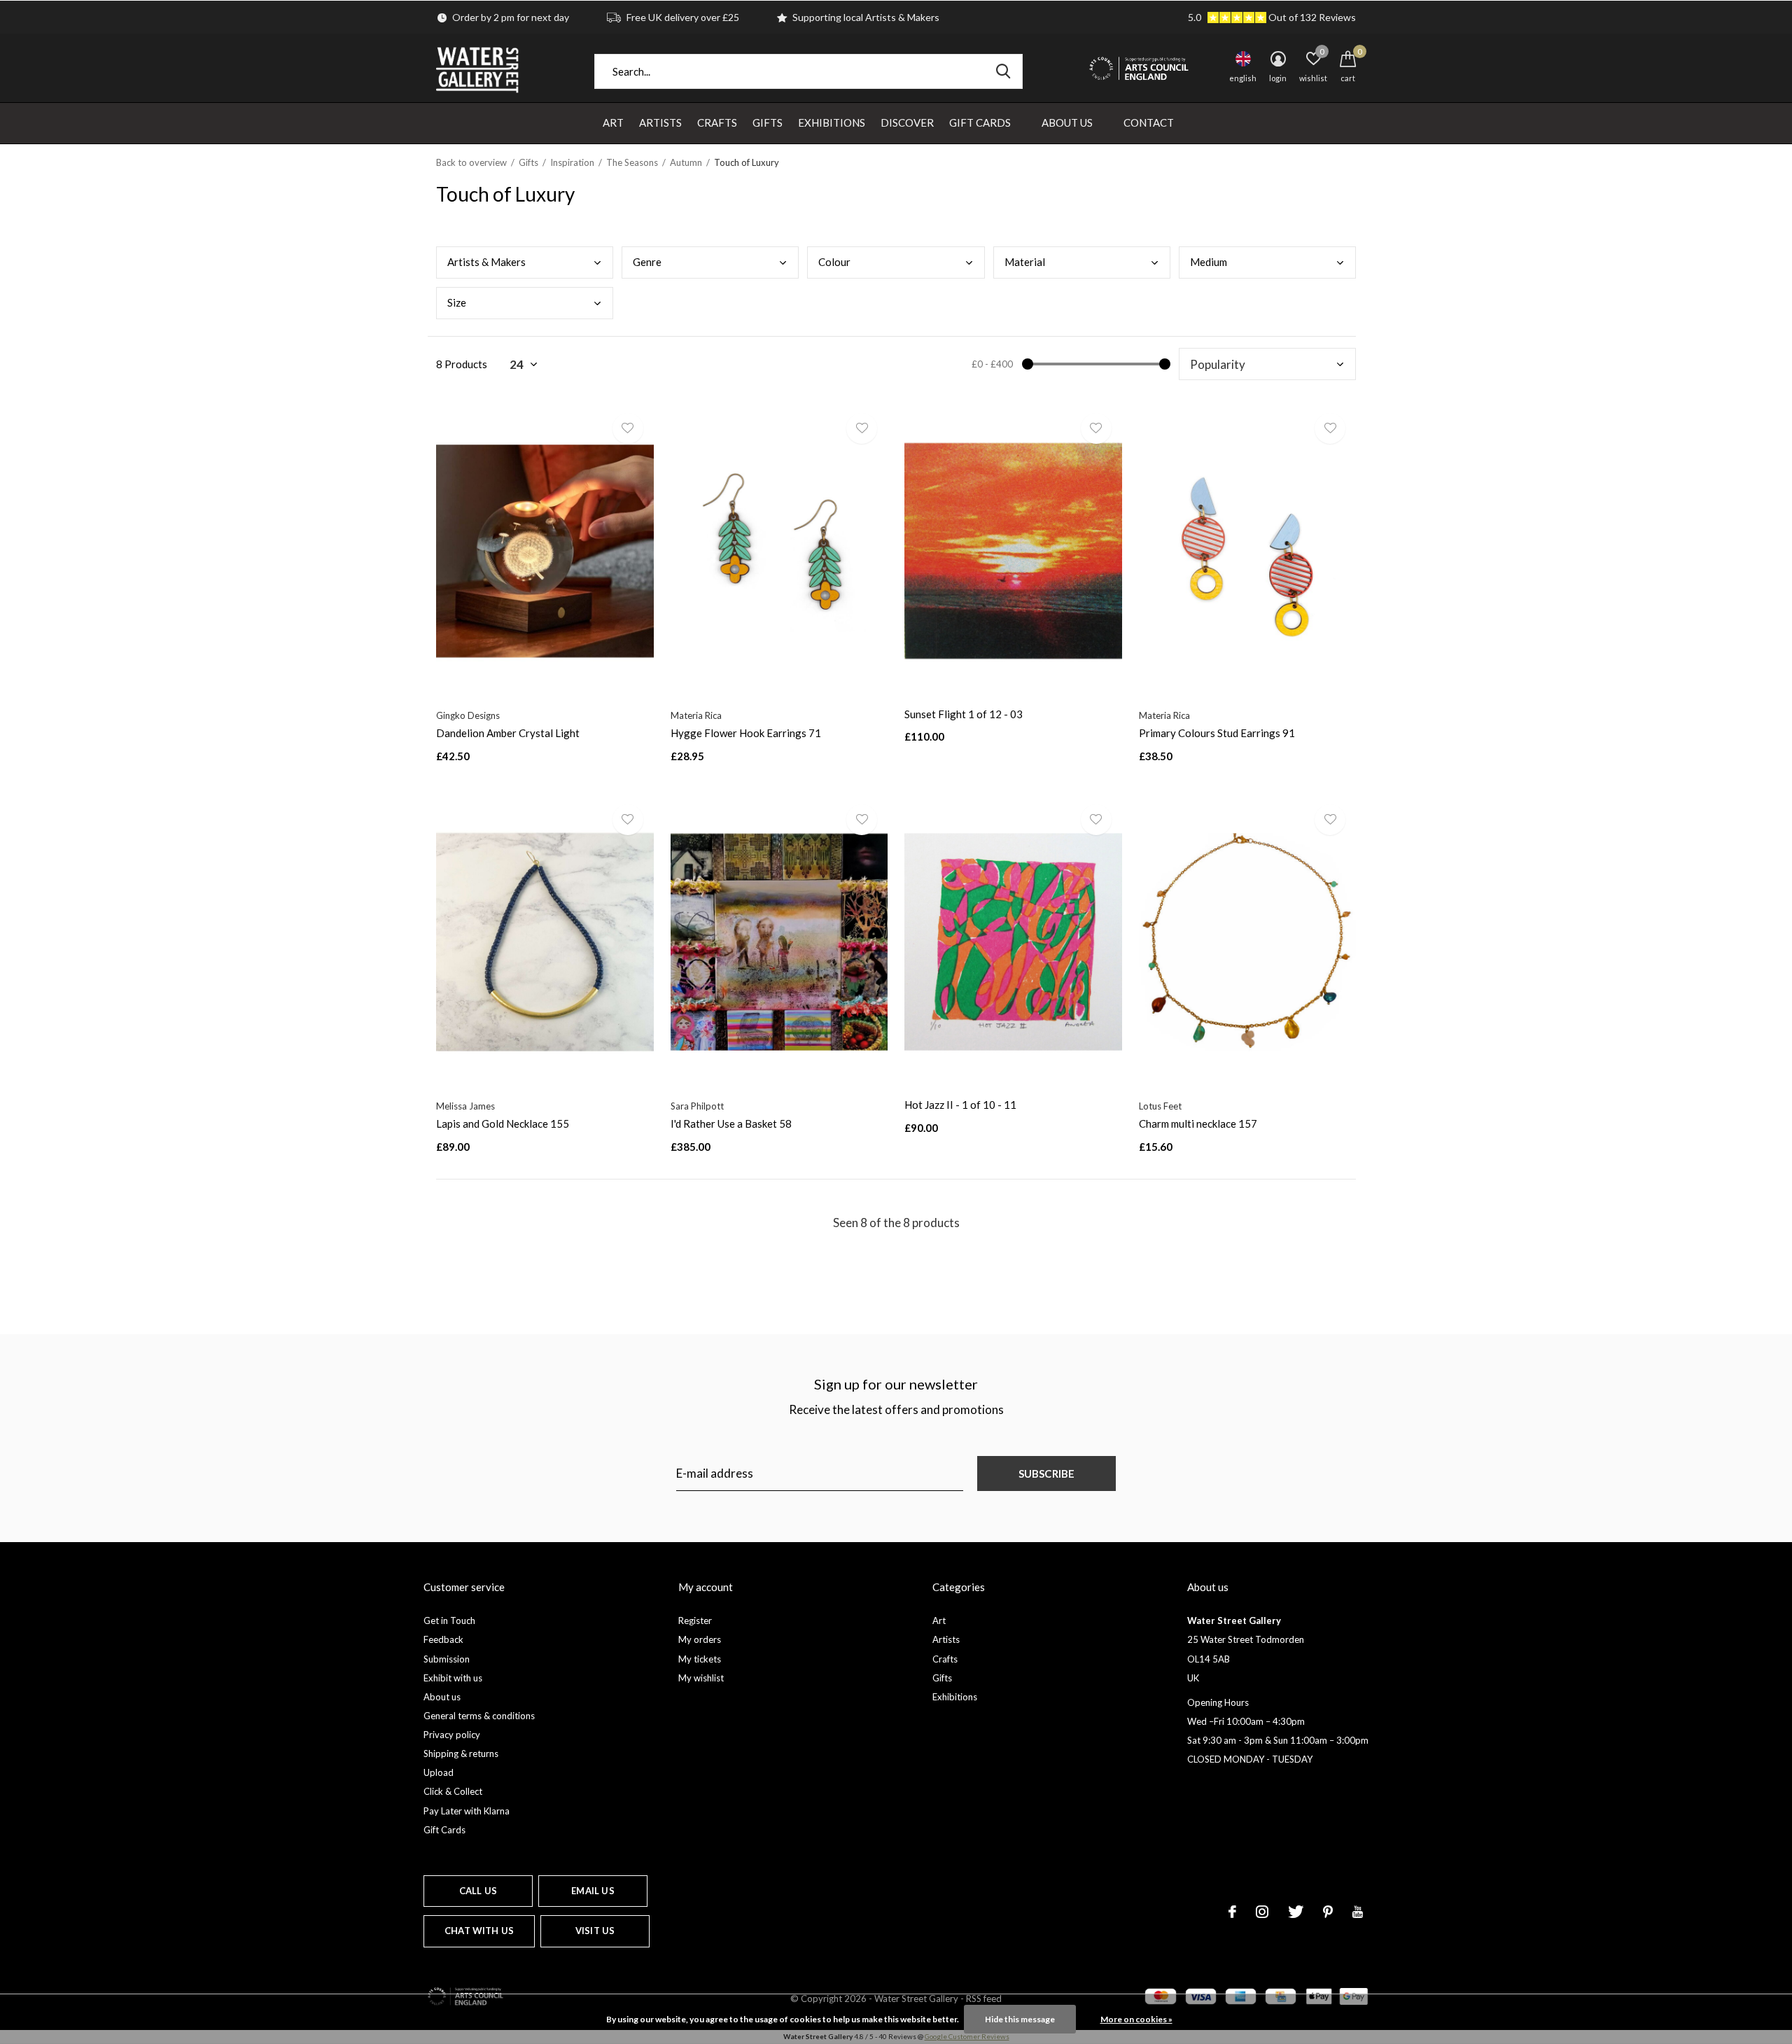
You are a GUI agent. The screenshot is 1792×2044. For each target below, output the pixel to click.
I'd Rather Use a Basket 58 (731, 1123)
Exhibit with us (453, 1678)
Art (613, 122)
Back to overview (471, 162)
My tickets (700, 1659)
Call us (478, 1891)
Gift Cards (980, 122)
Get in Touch (449, 1620)
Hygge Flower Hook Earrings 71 (746, 733)
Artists (660, 122)
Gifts (768, 122)
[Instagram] (1262, 1912)
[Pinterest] (1328, 1912)
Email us (593, 1891)
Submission (447, 1659)
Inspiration (572, 162)
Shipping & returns (461, 1753)
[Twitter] (1296, 1912)
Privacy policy (452, 1735)
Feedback (443, 1639)
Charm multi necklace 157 (1198, 1123)
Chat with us (479, 1931)
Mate (1025, 262)
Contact (1149, 122)
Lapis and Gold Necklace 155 (503, 1123)
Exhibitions (832, 122)
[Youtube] (1358, 1912)
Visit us (595, 1931)
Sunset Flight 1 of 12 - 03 (964, 714)
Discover (907, 122)
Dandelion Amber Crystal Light (508, 733)
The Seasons (632, 162)
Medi (1209, 262)
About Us (1067, 122)
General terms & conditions (479, 1716)
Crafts (717, 122)
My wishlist (701, 1678)
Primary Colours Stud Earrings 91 (1217, 733)
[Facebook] (1232, 1912)
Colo (834, 262)
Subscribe (1047, 1473)
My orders (700, 1639)
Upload (439, 1772)
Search (1003, 71)
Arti (486, 262)
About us (442, 1697)
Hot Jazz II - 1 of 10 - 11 (960, 1105)
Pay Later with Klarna (467, 1811)
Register (695, 1620)
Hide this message (1020, 2019)
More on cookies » (1136, 2019)
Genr (647, 262)
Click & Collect (453, 1791)
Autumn (686, 162)
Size (457, 302)
